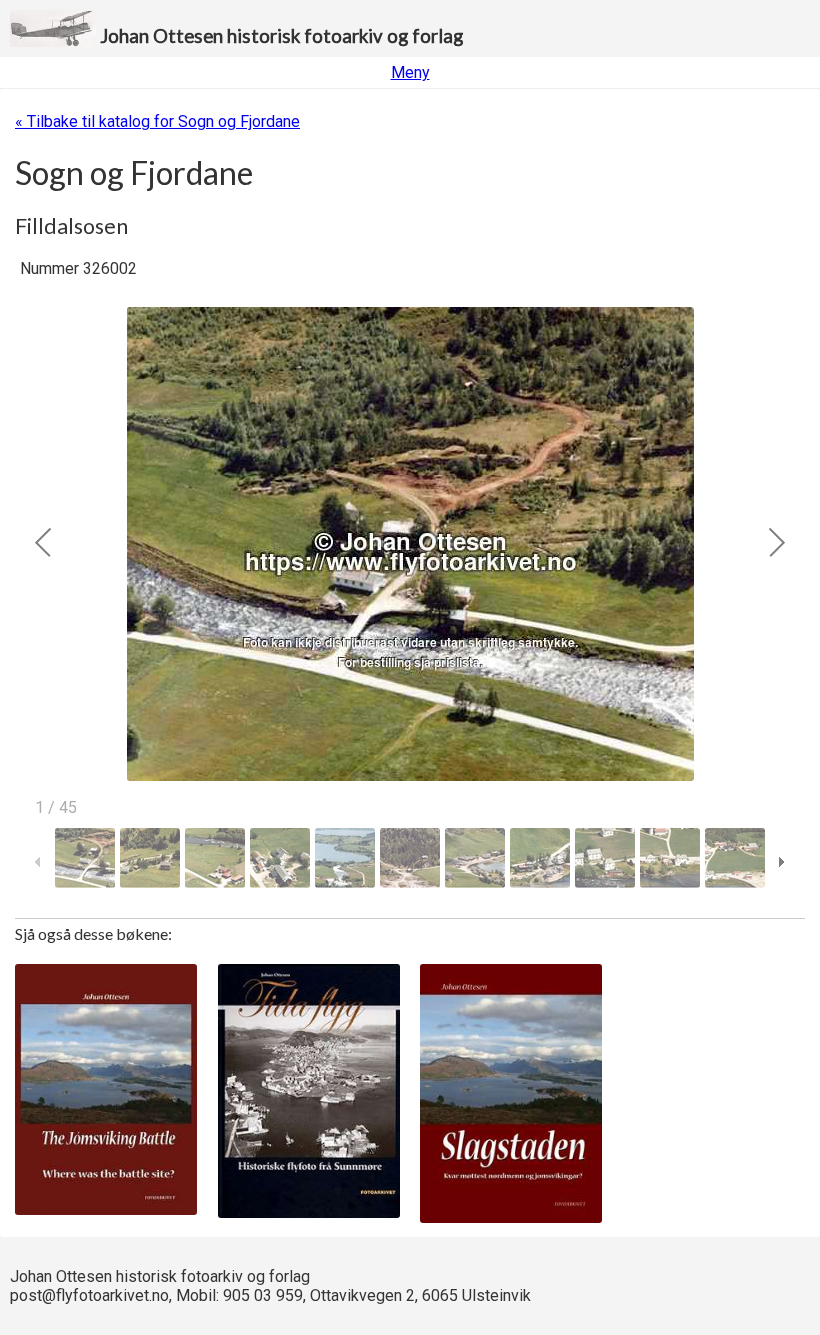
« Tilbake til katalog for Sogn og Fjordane (157, 121)
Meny (410, 72)
